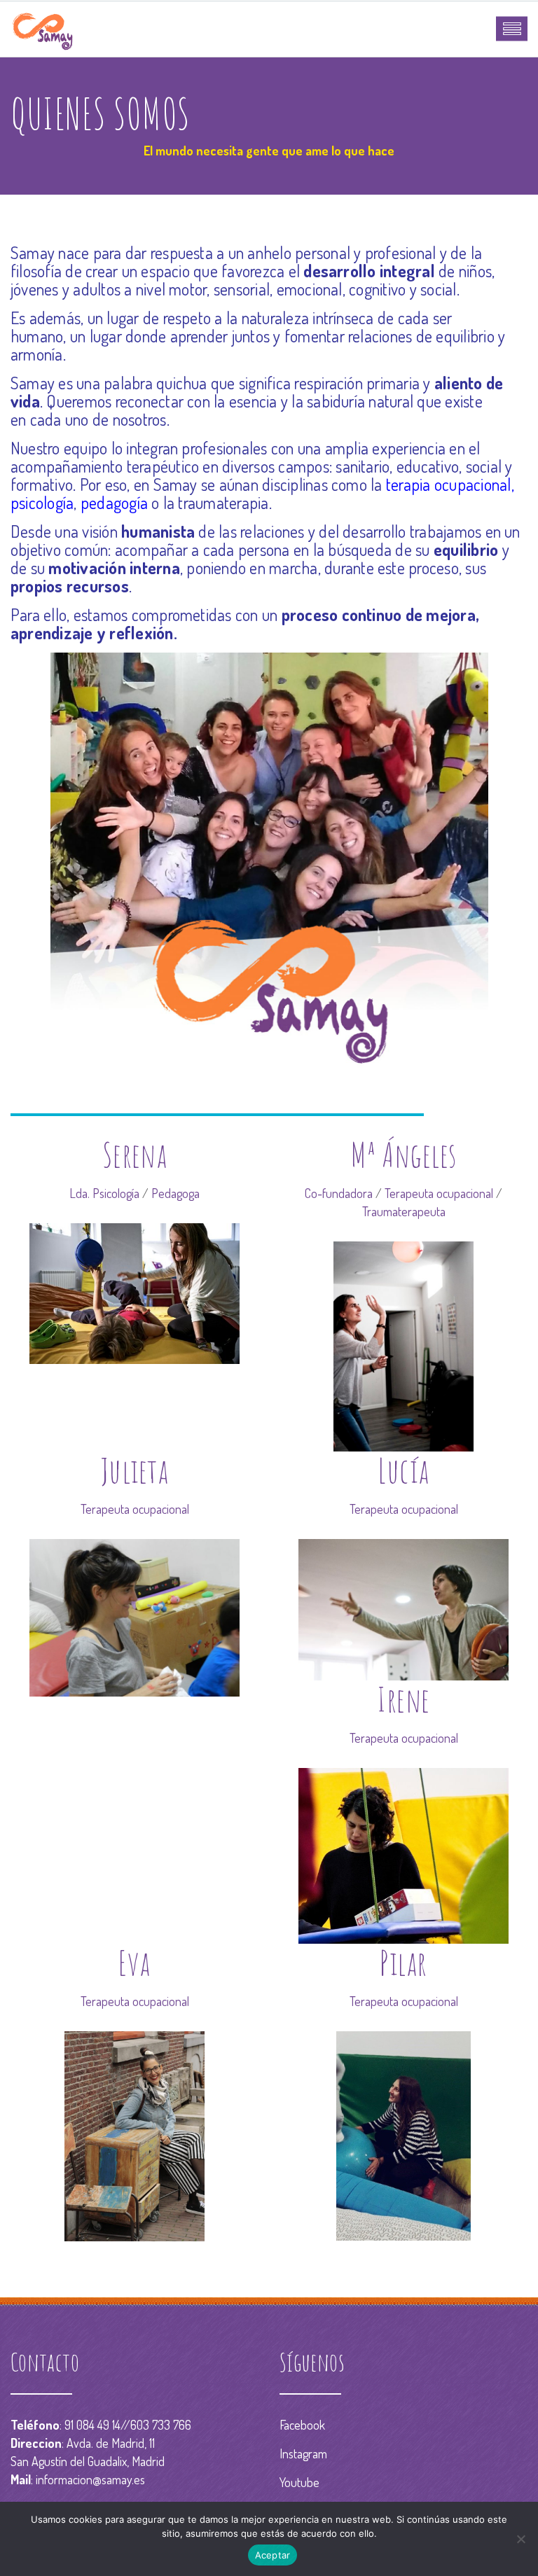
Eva (134, 1962)
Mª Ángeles (403, 1154)
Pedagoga (175, 1193)
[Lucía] (403, 1608)
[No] (520, 2539)
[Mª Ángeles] (403, 1344)
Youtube (299, 2482)
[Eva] (134, 2134)
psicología (42, 502)
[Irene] (403, 1854)
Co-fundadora (339, 1193)
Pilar (403, 1962)
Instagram (303, 2453)
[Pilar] (403, 2134)
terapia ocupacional (449, 484)
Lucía (403, 1470)
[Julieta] (134, 1616)
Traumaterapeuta (404, 1211)
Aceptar (273, 2555)
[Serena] (134, 1292)
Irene (403, 1699)
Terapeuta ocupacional (439, 1193)
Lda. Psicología (104, 1193)
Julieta (134, 1470)
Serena (135, 1154)
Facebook (302, 2425)
